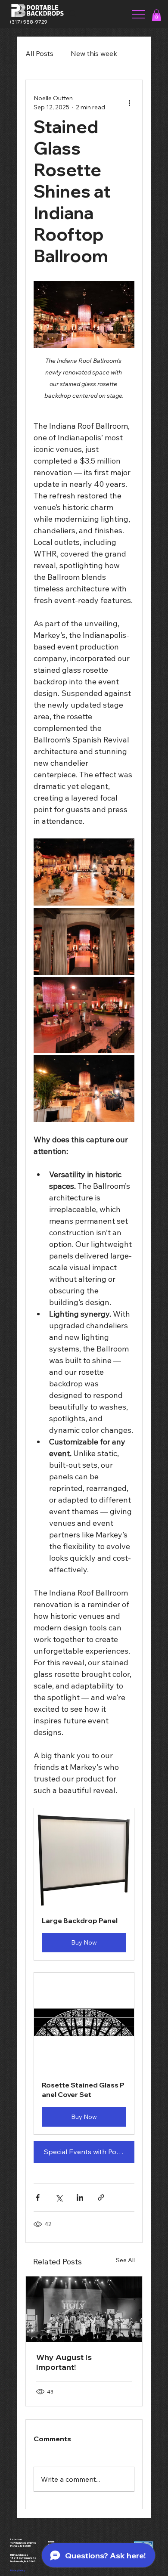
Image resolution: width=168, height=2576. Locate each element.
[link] (156, 15)
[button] (84, 1884)
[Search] (73, 14)
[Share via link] (101, 2197)
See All (125, 2260)
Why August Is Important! (64, 2362)
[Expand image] (84, 872)
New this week (94, 53)
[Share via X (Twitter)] (59, 2197)
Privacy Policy (18, 2570)
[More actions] (129, 103)
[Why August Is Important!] (84, 2309)
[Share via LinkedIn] (80, 2197)
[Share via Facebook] (38, 2197)
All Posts (39, 53)
